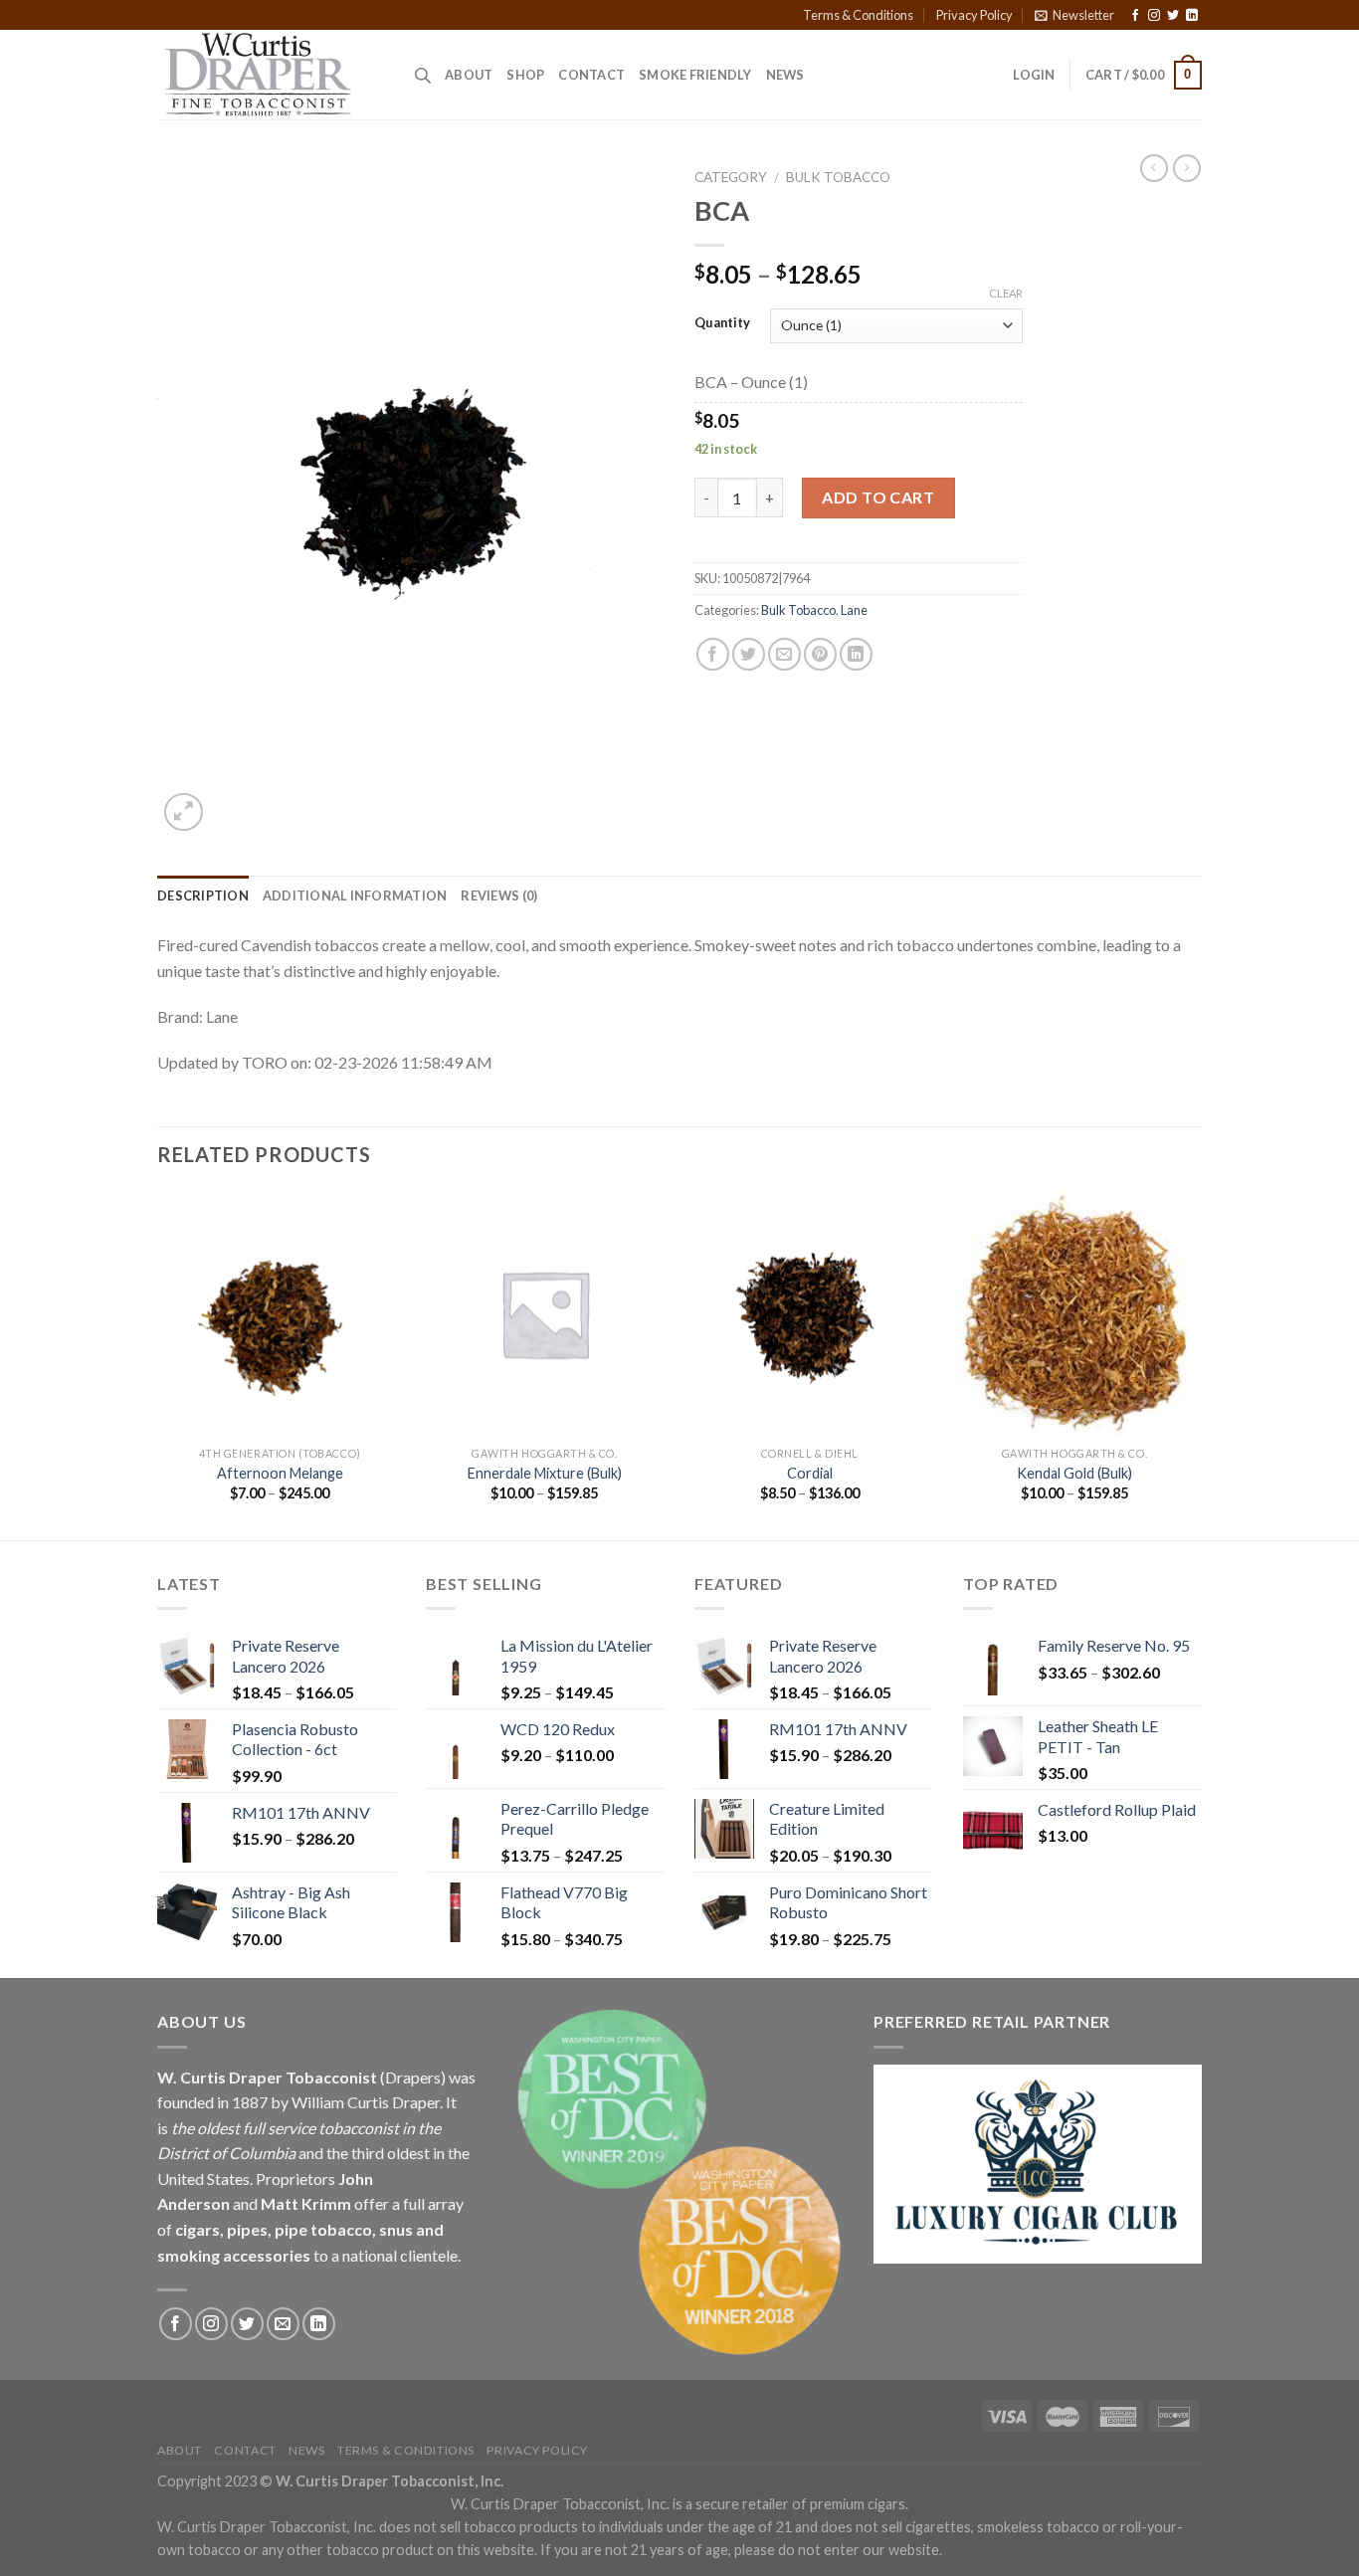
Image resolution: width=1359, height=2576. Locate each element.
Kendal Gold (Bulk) (1074, 1473)
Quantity (722, 323)
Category (731, 177)
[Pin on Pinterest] (820, 654)
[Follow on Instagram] (1154, 16)
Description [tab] (203, 895)
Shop (525, 75)
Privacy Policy (974, 15)
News (785, 75)
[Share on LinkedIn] (856, 654)
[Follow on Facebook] (1135, 16)
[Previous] (158, 1364)
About (469, 75)
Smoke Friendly (695, 75)
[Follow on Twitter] (1173, 16)
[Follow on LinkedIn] (1192, 16)
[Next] (1196, 1364)
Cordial (810, 1473)
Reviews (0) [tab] (499, 895)
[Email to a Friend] (784, 654)
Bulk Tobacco (838, 177)
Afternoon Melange (280, 1473)
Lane (854, 610)
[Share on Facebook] (713, 654)
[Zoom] (184, 812)
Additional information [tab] (355, 895)
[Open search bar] (423, 75)
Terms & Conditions (858, 15)
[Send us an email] (283, 2324)
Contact (591, 75)
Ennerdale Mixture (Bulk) (545, 1473)
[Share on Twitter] (749, 654)
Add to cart (878, 497)
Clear (1006, 293)
